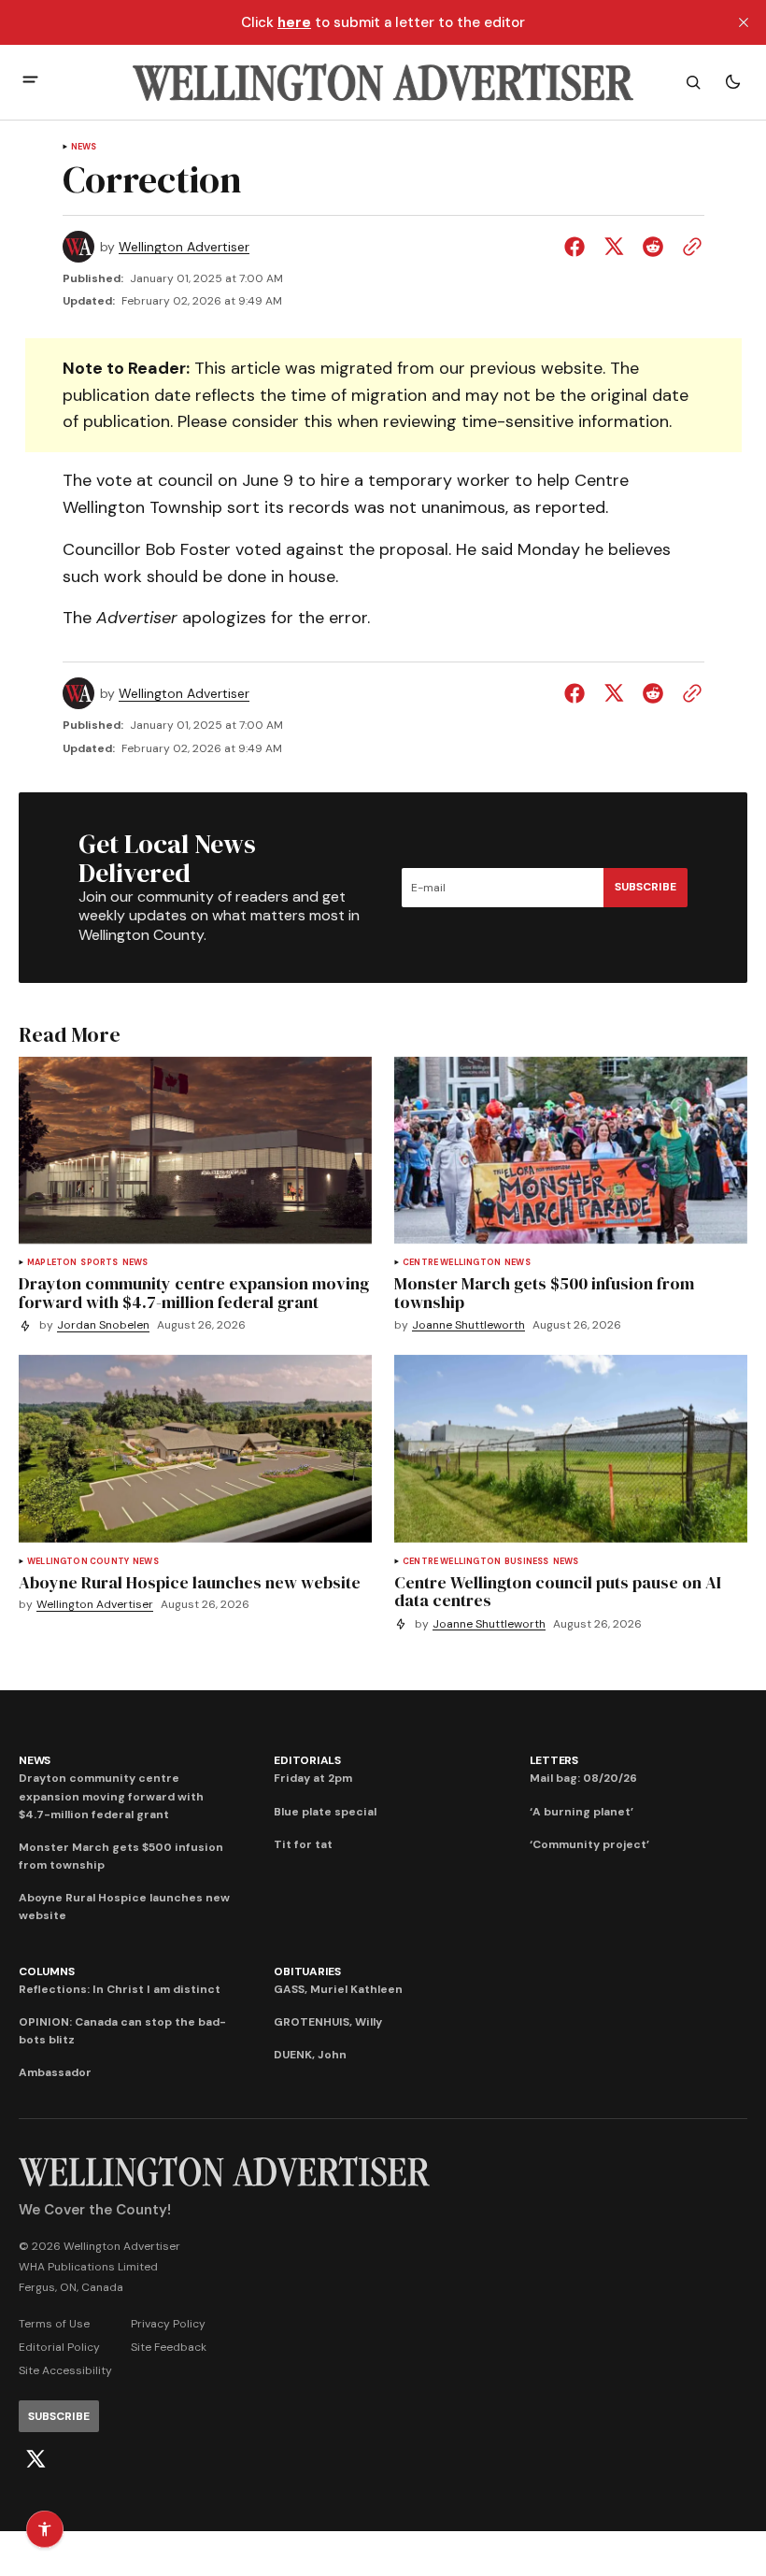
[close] (744, 22)
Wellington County (78, 1562)
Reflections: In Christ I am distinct (120, 1989)
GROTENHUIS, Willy (328, 2022)
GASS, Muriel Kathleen (338, 1989)
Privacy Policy (168, 2324)
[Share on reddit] (653, 247)
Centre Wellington (452, 1263)
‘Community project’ (589, 1844)
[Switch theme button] (732, 82)
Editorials (307, 1760)
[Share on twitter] (614, 247)
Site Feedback (169, 2347)
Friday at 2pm (313, 1778)
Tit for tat (303, 1844)
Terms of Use (54, 2324)
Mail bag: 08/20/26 (583, 1778)
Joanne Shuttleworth (468, 1325)
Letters (554, 1760)
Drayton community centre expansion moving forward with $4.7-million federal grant (111, 1796)
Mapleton (52, 1263)
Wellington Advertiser (184, 247)
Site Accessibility (65, 2370)
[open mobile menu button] (30, 82)
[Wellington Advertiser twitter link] (35, 2459)
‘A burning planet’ (582, 1812)
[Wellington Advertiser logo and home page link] (383, 82)
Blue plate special (325, 1812)
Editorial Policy (59, 2347)
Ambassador (55, 2072)
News (84, 147)
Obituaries (307, 1971)
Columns (46, 1971)
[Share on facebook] (578, 247)
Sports (99, 1263)
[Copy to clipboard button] (688, 247)
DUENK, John (310, 2055)
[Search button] (693, 82)
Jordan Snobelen (103, 1325)
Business (526, 1562)
